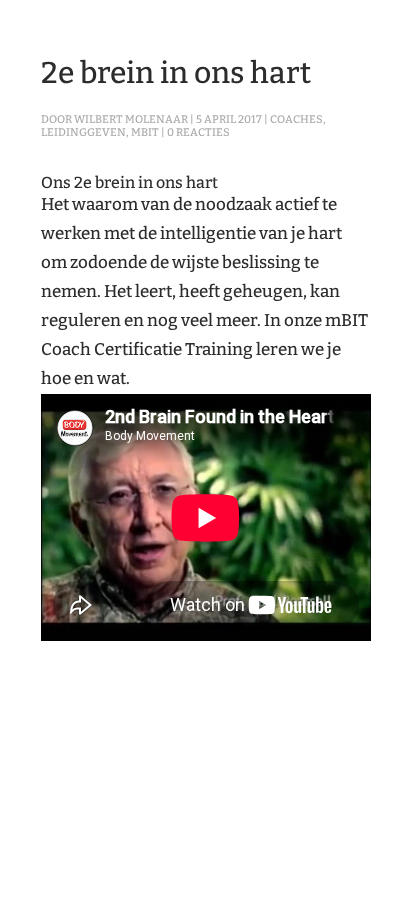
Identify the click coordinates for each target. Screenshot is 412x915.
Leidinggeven (83, 132)
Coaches (296, 119)
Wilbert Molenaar (131, 119)
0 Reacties (198, 132)
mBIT (145, 132)
